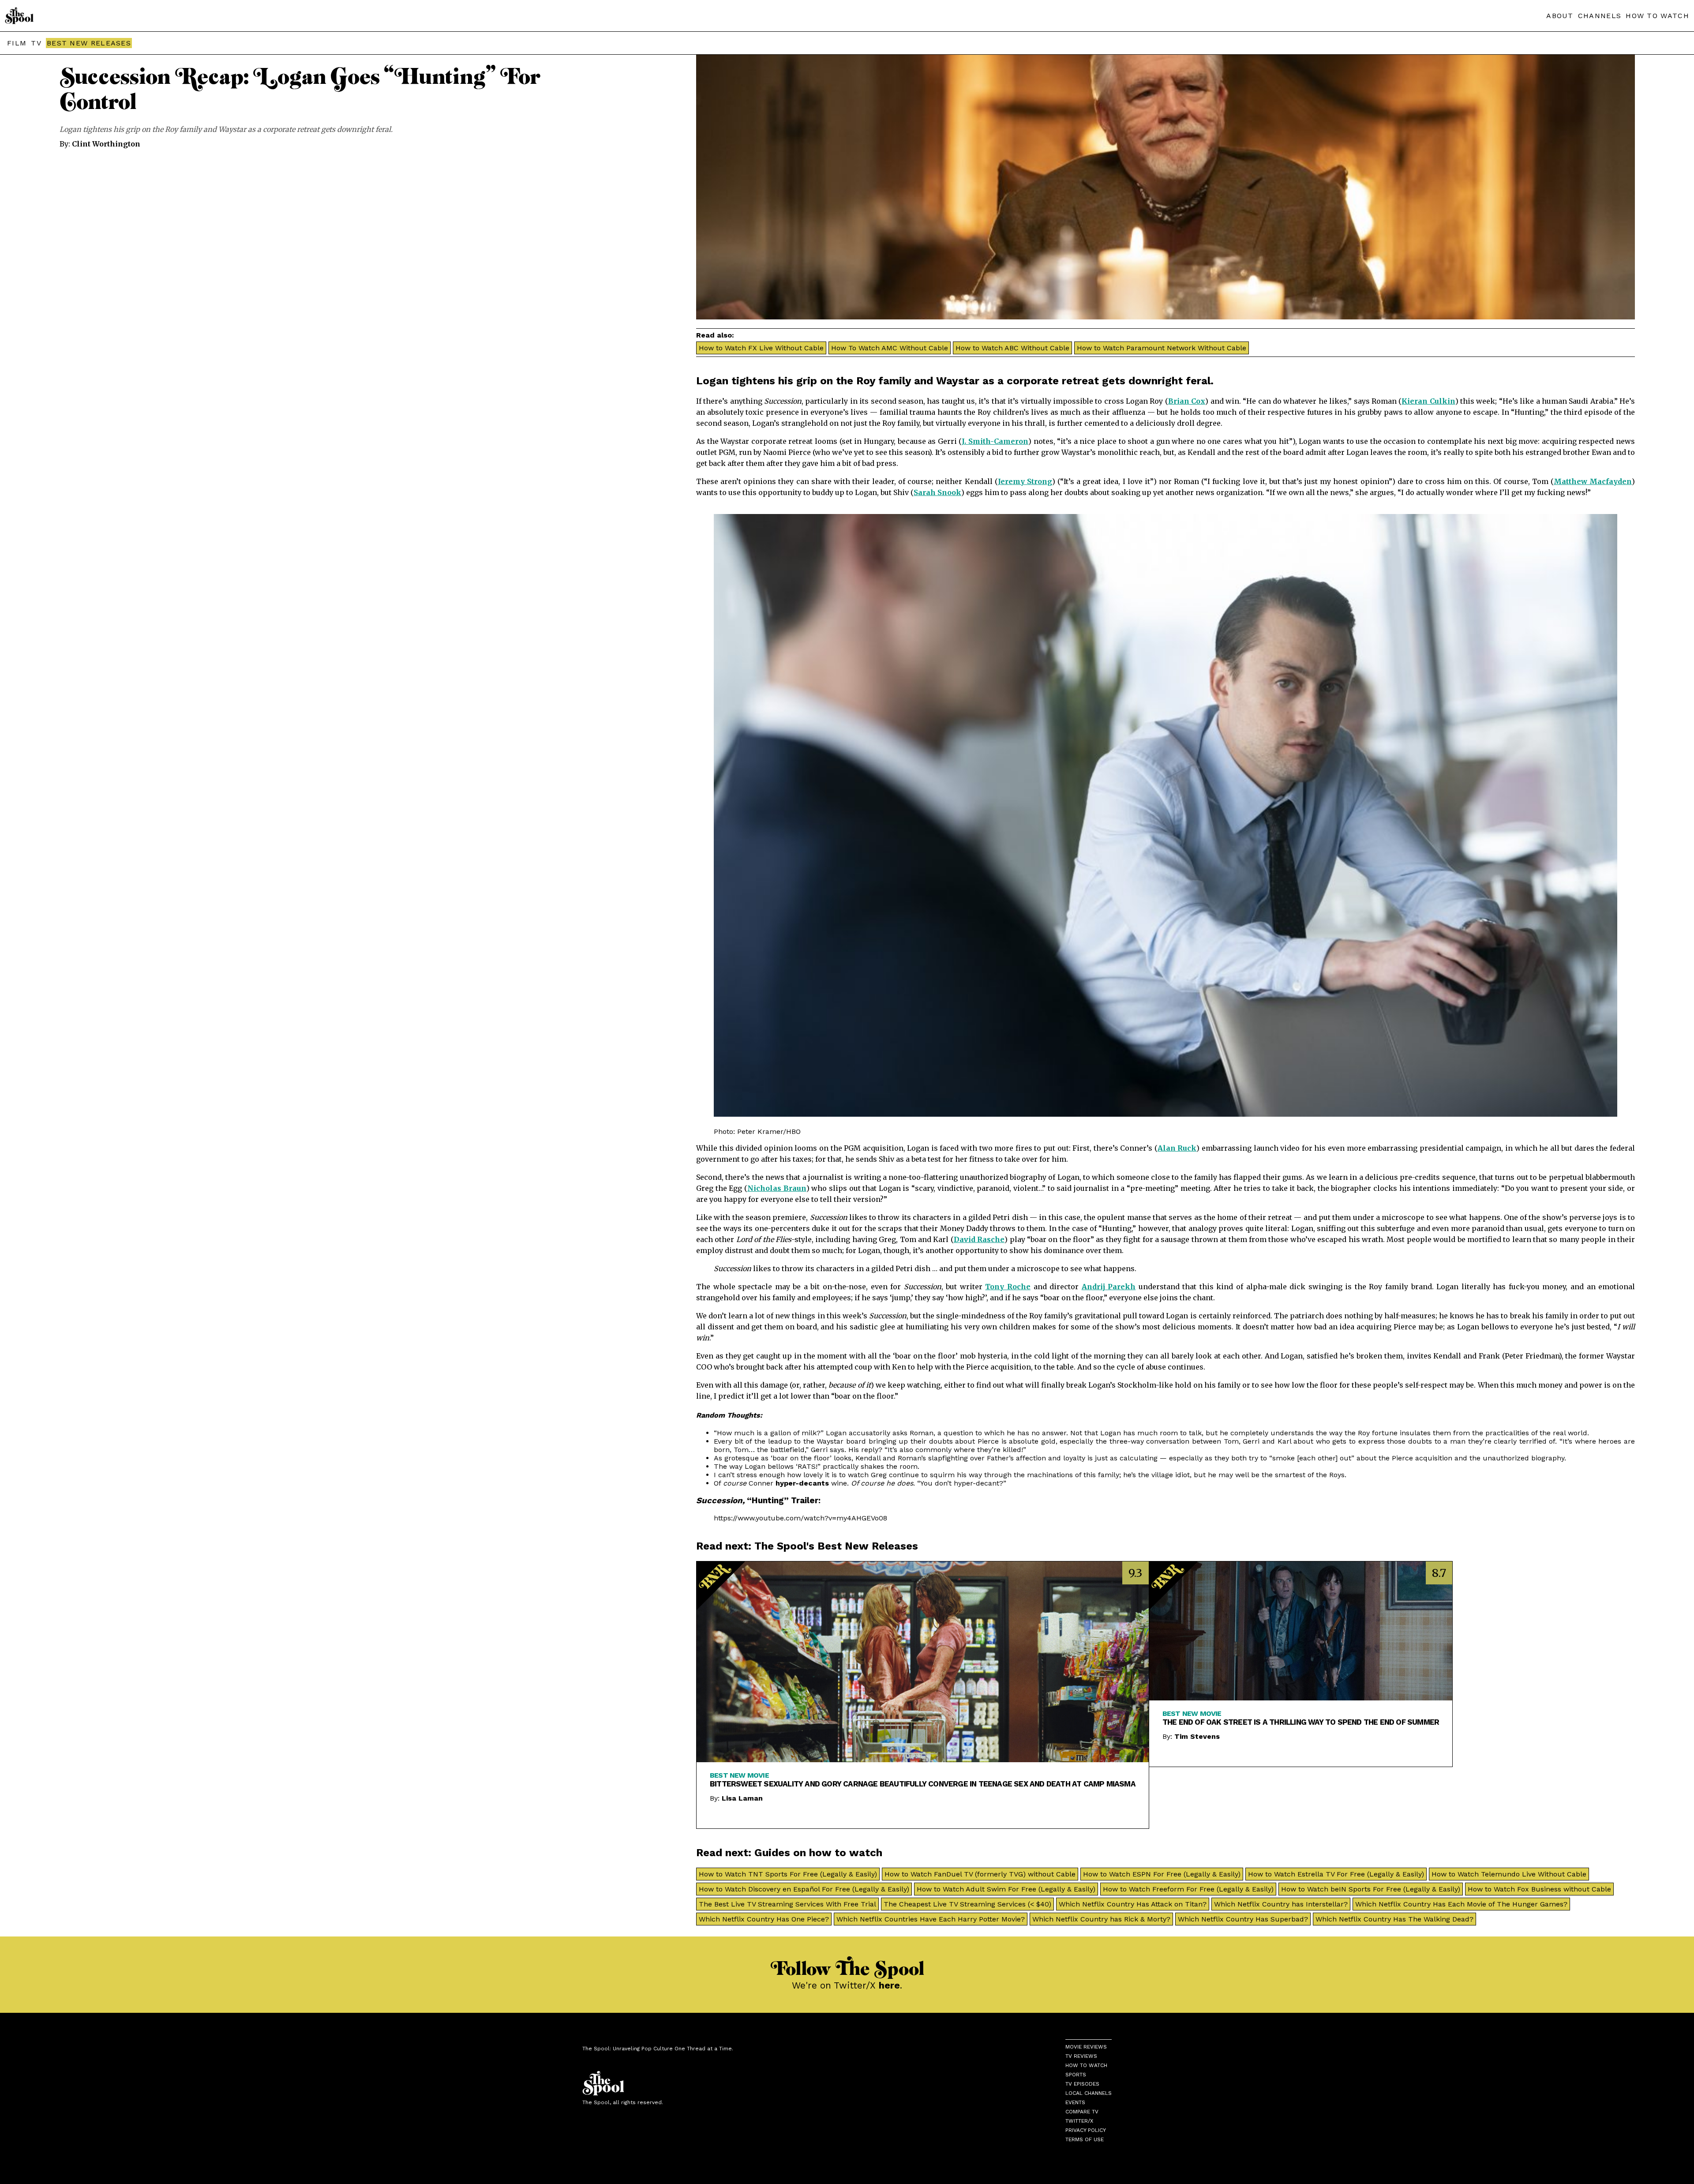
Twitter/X (1079, 2121)
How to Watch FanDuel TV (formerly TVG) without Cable (980, 1874)
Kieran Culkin (1428, 401)
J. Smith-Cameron (995, 441)
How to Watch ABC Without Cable (1012, 348)
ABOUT (1560, 16)
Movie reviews (1086, 2047)
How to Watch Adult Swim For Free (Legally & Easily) (1006, 1889)
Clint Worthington (106, 144)
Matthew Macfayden (1593, 481)
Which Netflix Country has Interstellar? (1281, 1904)
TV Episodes (1082, 2084)
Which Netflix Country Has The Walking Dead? (1394, 1919)
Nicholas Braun (777, 1188)
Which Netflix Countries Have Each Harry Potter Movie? (931, 1919)
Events (1075, 2102)
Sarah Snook (937, 492)
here (889, 1985)
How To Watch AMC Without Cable (890, 348)
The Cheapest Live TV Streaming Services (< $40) (967, 1904)
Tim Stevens (1197, 1736)
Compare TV (1082, 2112)
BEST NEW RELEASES (89, 43)
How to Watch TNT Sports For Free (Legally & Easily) (788, 1874)
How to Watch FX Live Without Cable (761, 348)
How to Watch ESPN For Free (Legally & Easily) (1162, 1874)
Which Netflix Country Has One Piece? (764, 1919)
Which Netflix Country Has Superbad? (1243, 1919)
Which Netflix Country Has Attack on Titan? (1133, 1904)
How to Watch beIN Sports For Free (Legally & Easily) (1371, 1889)
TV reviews (1081, 2056)
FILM (17, 43)
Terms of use (1085, 2139)
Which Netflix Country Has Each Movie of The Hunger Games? (1461, 1904)
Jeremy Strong (1025, 481)
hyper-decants (802, 1483)
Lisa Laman (742, 1798)
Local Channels (1089, 2093)
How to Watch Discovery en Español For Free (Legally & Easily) (804, 1889)
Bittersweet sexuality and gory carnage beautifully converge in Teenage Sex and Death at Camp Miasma (923, 1784)
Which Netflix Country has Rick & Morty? (1101, 1919)
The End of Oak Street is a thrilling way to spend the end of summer (1301, 1722)
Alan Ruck (1177, 1148)
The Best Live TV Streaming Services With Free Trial (787, 1904)
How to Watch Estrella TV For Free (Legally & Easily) (1336, 1874)
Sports (1076, 2075)
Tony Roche (1008, 1287)
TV (36, 43)
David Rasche (979, 1239)
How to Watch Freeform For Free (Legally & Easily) (1188, 1889)
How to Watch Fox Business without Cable (1539, 1889)
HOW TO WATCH (1657, 16)
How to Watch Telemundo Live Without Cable (1509, 1874)
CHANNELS (1600, 16)
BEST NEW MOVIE (739, 1775)
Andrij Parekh (1109, 1287)
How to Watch (1086, 2065)
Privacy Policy (1086, 2130)
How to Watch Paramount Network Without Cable (1162, 348)
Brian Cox (1187, 401)
